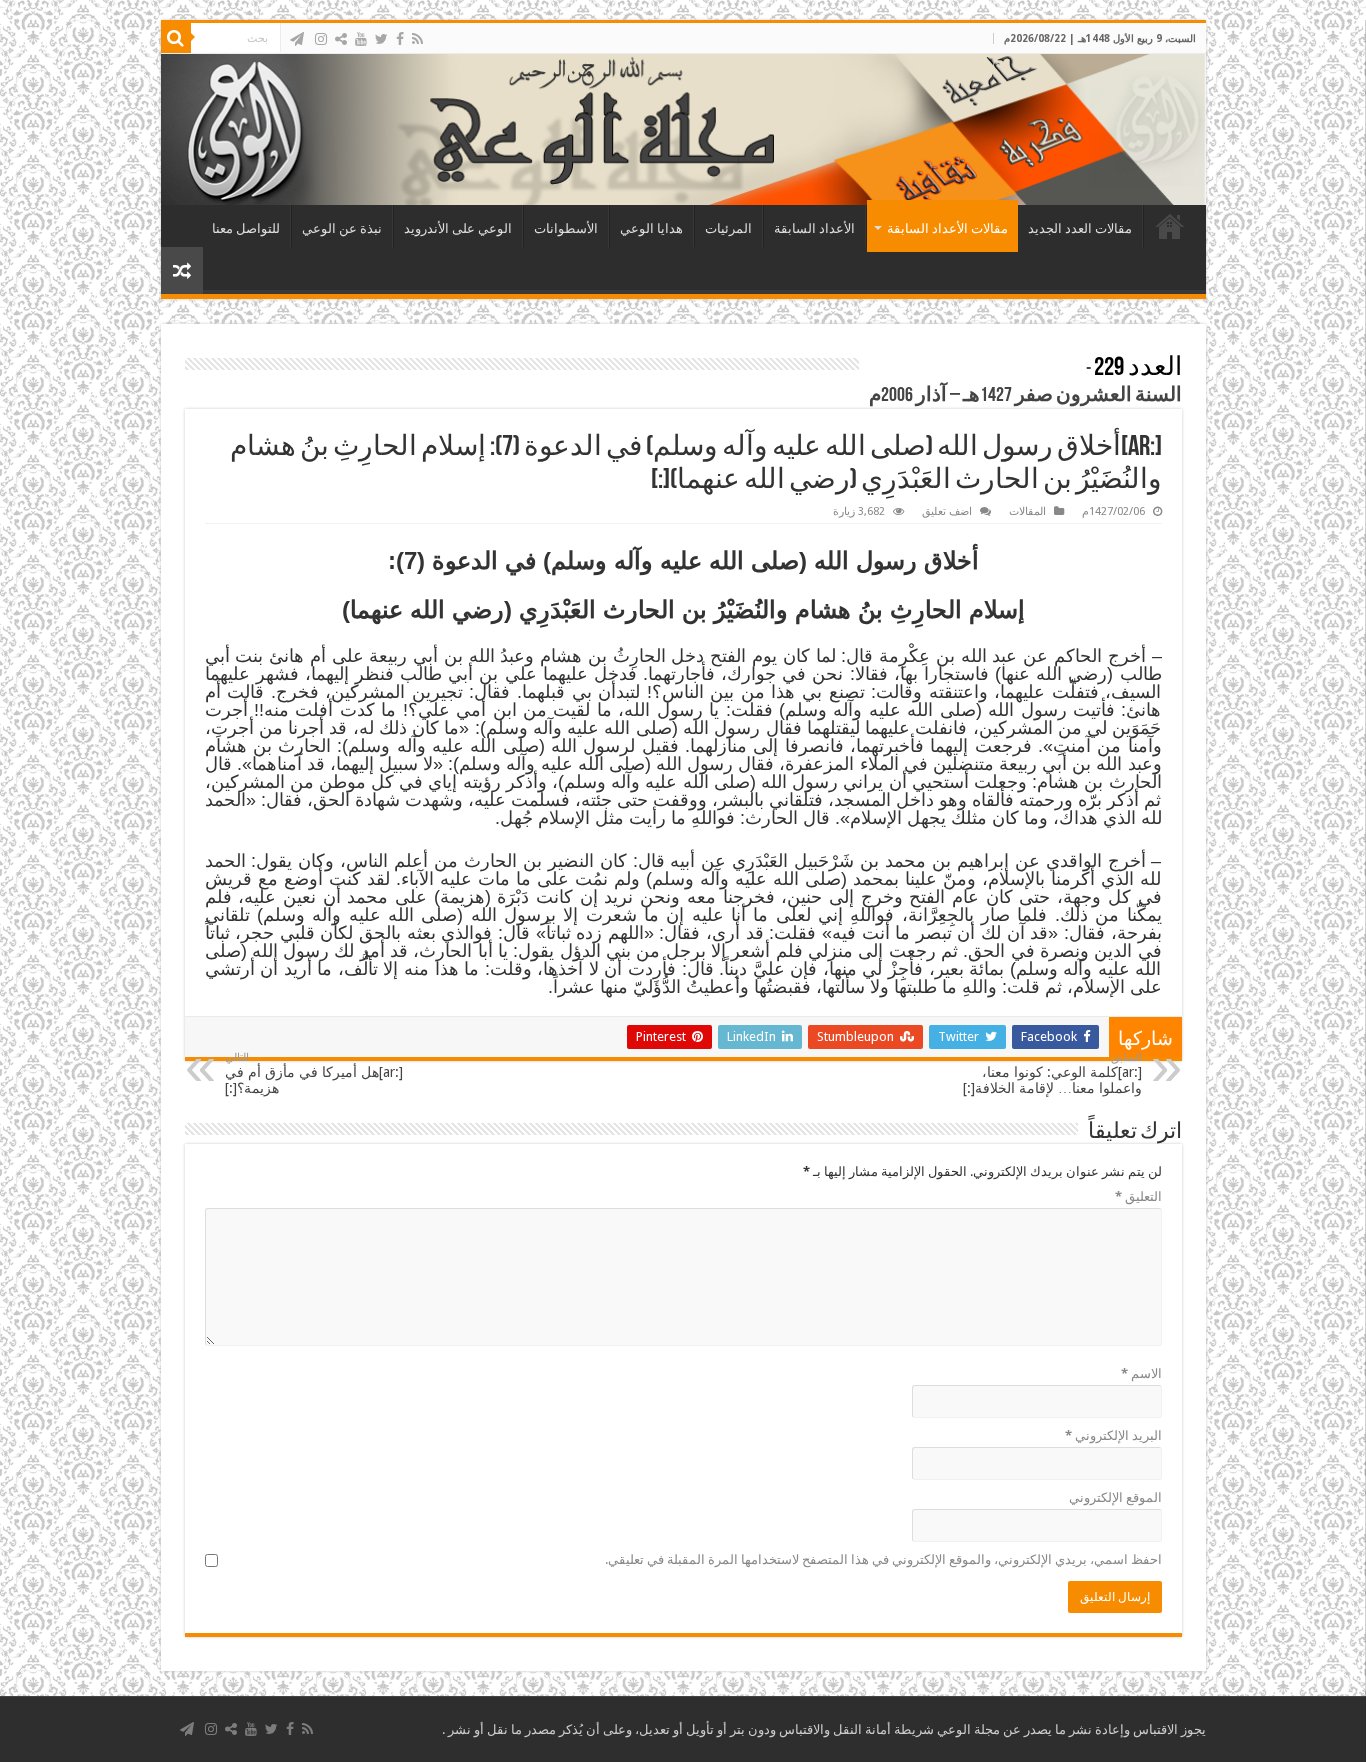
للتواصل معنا (246, 228)
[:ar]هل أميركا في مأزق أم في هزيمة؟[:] (314, 1073)
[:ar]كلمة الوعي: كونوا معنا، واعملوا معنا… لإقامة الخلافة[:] (1052, 1073)
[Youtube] (361, 39)
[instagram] (321, 39)
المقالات (1027, 511)
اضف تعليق (947, 511)
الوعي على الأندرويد (458, 228)
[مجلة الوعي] (683, 129)
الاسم (1141, 1373)
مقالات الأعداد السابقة (947, 228)
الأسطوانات (566, 228)
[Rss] (417, 39)
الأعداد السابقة (814, 228)
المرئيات (728, 228)
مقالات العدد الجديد (1080, 228)
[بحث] (176, 38)
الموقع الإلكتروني (1115, 1497)
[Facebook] (400, 39)
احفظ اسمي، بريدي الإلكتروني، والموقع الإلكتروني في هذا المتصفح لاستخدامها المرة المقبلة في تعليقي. (883, 1559)
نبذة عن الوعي (342, 228)
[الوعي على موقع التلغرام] (297, 39)
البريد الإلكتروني (1113, 1435)
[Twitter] (381, 39)
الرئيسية (1170, 226)
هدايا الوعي (651, 228)
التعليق (1138, 1196)
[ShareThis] (341, 39)
